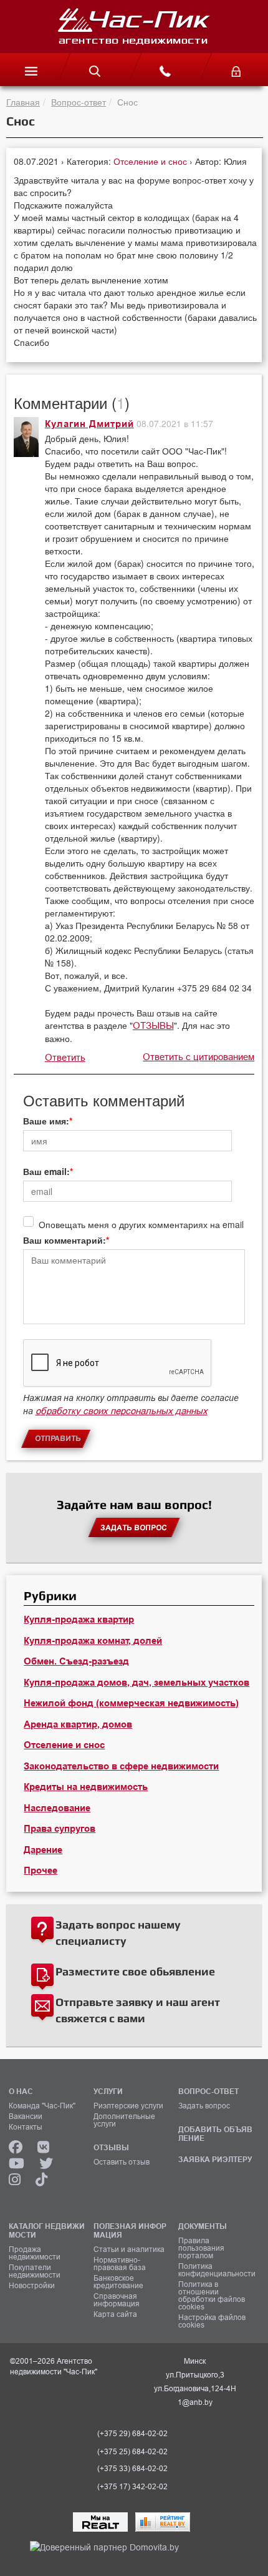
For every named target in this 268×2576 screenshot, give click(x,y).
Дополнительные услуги (124, 2120)
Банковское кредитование (118, 2282)
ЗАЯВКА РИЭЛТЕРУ (215, 2159)
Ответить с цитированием (199, 1057)
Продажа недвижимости (35, 2253)
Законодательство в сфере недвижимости (121, 1766)
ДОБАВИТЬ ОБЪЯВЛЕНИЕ (215, 2134)
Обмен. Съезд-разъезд (76, 1661)
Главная (23, 102)
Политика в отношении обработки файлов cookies (212, 2296)
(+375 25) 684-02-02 (132, 2452)
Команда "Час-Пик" (42, 2106)
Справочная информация (117, 2300)
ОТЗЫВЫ (153, 1025)
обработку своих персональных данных (122, 1411)
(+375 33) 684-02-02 (132, 2469)
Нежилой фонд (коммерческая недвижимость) (131, 1703)
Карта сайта (115, 2314)
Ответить (65, 1057)
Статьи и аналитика (129, 2249)
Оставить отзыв (122, 2162)
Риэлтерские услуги (128, 2106)
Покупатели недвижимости (35, 2271)
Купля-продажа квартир (79, 1620)
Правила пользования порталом (201, 2248)
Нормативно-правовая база (120, 2264)
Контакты (26, 2127)
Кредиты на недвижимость (86, 1787)
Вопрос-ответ (79, 102)
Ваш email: (46, 1171)
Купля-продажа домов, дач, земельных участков (136, 1683)
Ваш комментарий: (65, 1240)
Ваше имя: (46, 1121)
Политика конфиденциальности (216, 2270)
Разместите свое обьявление (135, 1971)
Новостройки (32, 2286)
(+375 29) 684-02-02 (132, 2434)
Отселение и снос (151, 161)
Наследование (57, 1808)
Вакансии (26, 2116)
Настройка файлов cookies (212, 2321)
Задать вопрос (204, 2106)
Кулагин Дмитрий (89, 424)
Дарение (43, 1850)
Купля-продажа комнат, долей (93, 1641)
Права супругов (60, 1829)
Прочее (41, 1871)
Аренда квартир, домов (78, 1724)
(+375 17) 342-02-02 (132, 2487)
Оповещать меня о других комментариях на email (141, 1224)
